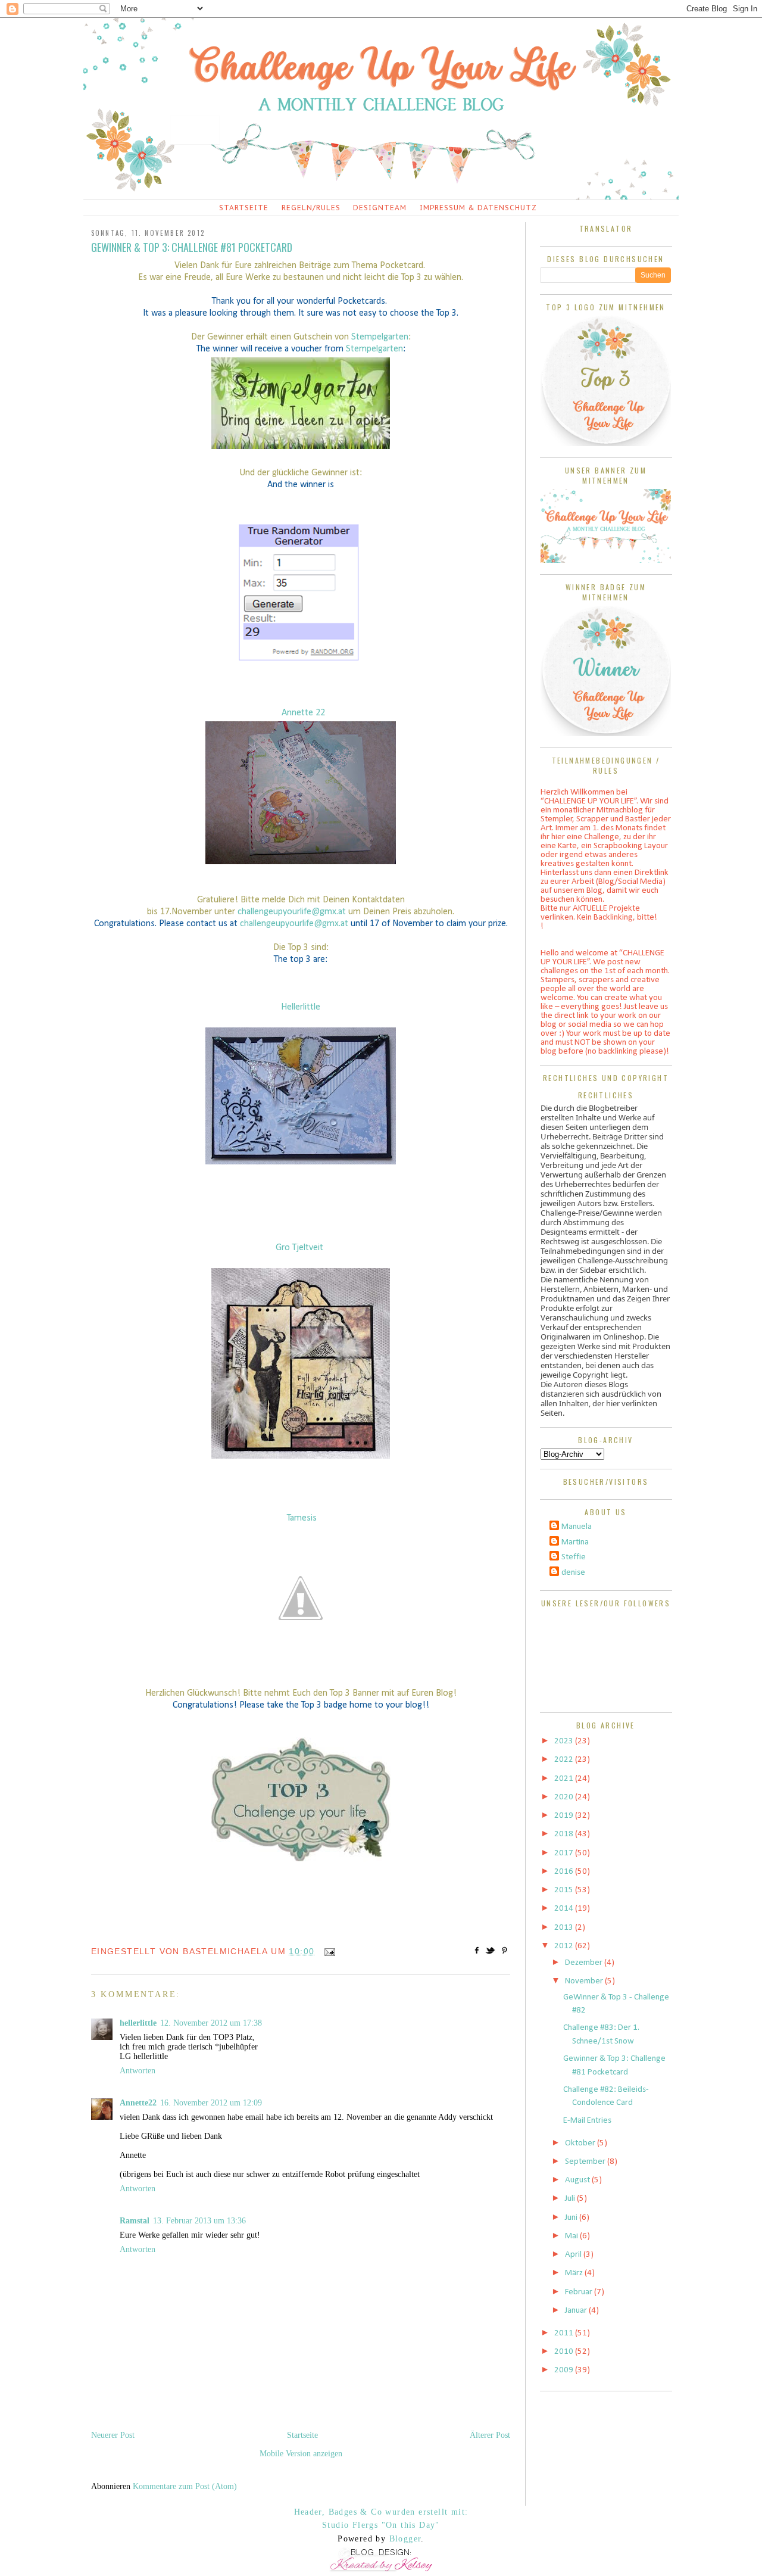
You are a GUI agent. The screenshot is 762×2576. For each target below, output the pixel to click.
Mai (572, 2236)
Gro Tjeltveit (299, 1248)
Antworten (138, 2071)
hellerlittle (138, 2023)
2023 (565, 1741)
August (578, 2180)
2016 (565, 1872)
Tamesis (302, 1518)
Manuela (577, 1527)
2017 (565, 1853)
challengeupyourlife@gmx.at (292, 912)
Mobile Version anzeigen (301, 2454)
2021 (565, 1779)
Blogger (405, 2539)
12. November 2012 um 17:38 (211, 2023)
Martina (575, 1542)
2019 (565, 1816)
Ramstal (135, 2221)
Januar (577, 2311)
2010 (565, 2352)
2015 (565, 1890)
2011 (565, 2333)
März (575, 2273)
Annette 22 (303, 713)
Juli (571, 2199)
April (574, 2255)
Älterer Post (490, 2435)
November (585, 1981)
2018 (565, 1834)
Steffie (574, 1557)
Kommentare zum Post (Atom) (185, 2486)
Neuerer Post (113, 2435)
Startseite (244, 208)
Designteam (380, 208)
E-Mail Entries (587, 2121)
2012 (565, 1946)
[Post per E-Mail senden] (328, 1951)
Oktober (581, 2143)
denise (573, 1573)
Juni (572, 2218)
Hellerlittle (301, 1007)
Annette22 (138, 2103)
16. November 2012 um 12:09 (211, 2103)
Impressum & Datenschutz (478, 208)
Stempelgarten (380, 337)
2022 (565, 1760)
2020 (565, 1797)
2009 (565, 2370)
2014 (565, 1909)
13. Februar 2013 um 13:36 (199, 2221)
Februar (580, 2292)
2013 (565, 1928)
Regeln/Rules (311, 208)
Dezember (585, 1963)
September (586, 2162)
